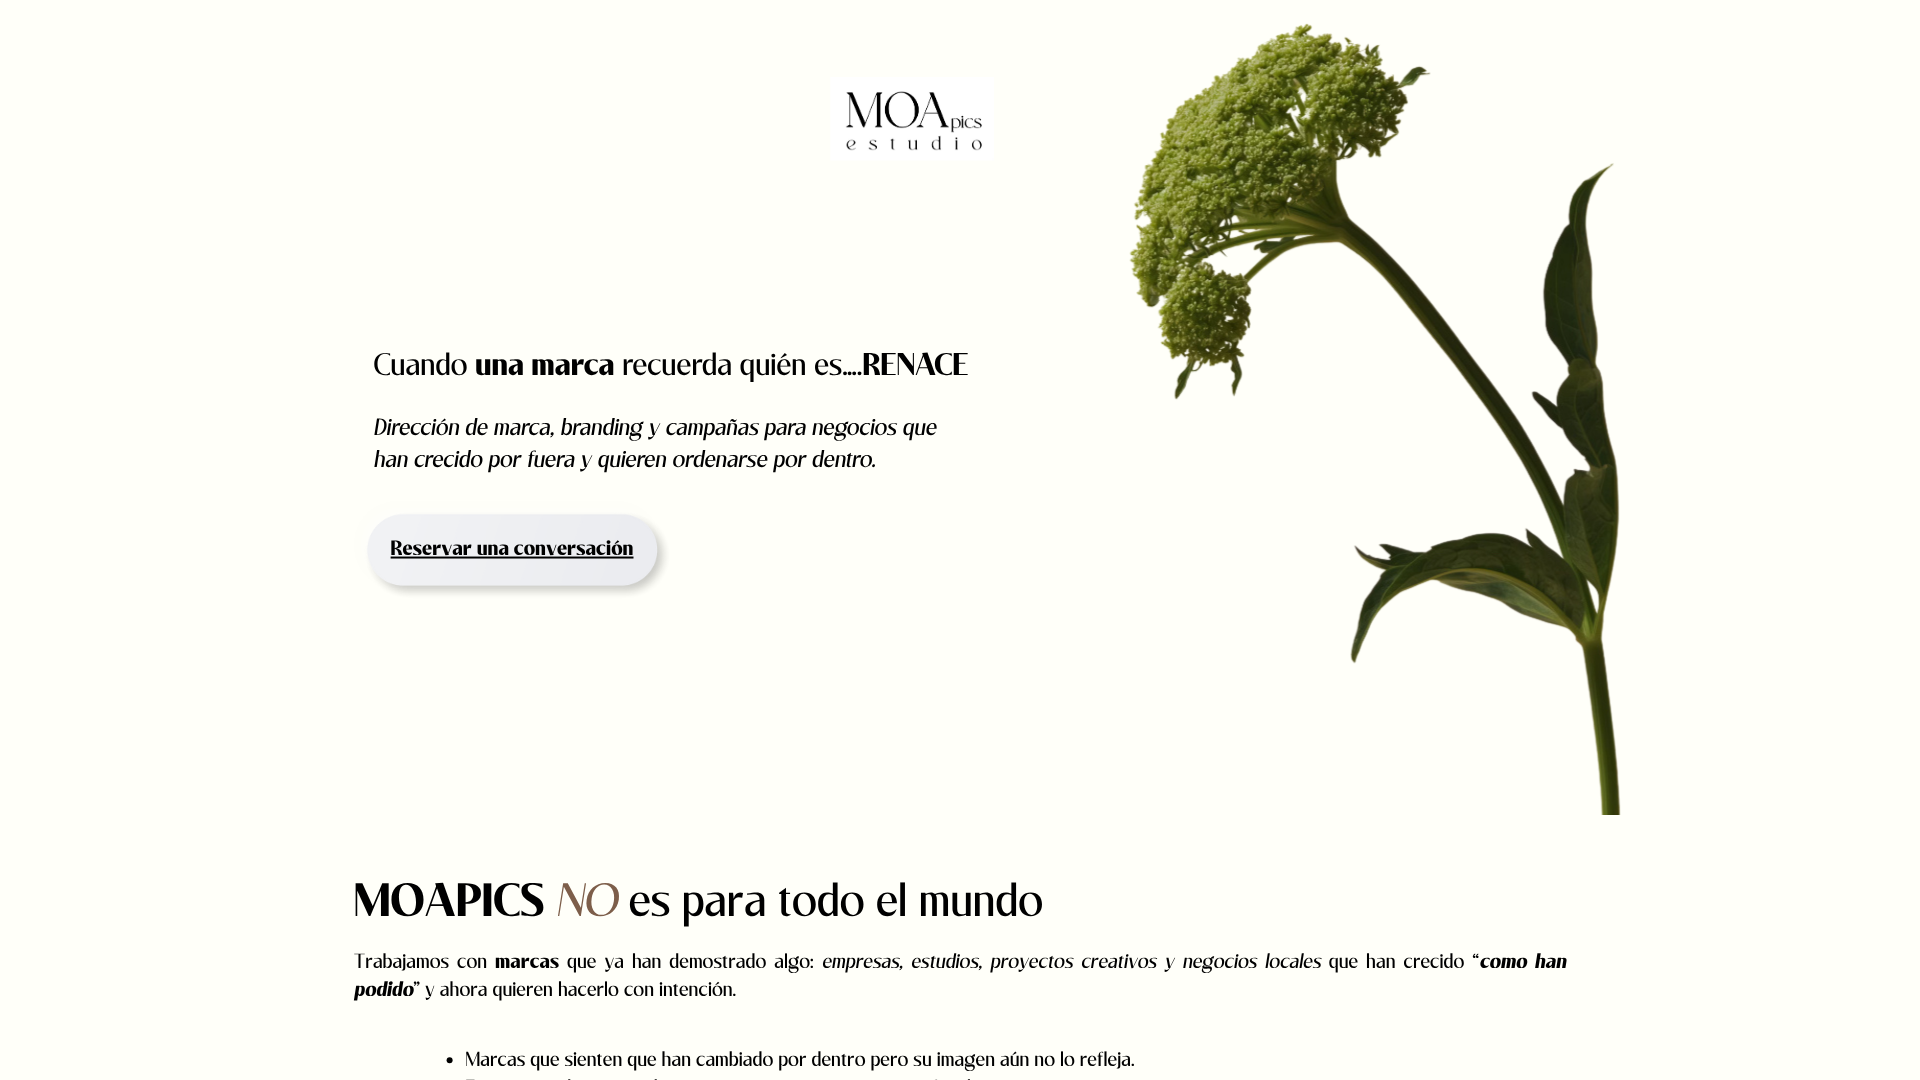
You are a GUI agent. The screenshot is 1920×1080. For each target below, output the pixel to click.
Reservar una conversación (512, 549)
